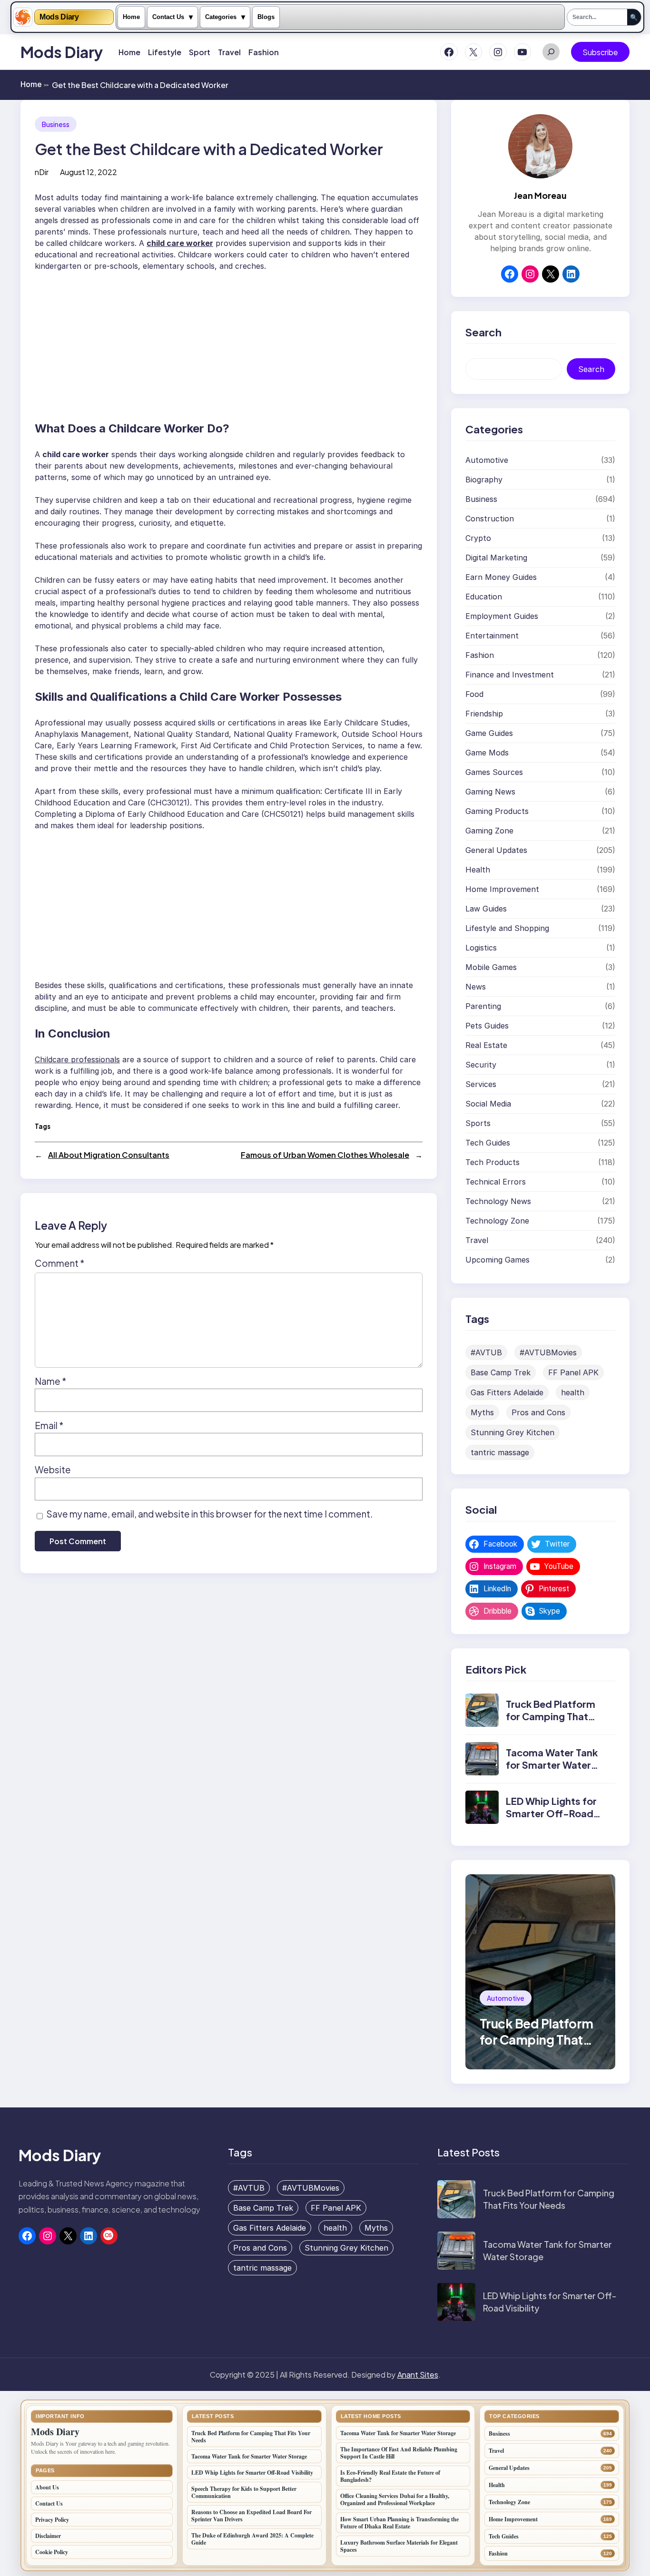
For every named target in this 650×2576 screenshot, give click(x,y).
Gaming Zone (489, 831)
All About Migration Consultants (109, 1155)
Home (131, 17)
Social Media (488, 1104)
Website (53, 1469)
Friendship (484, 714)
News (476, 987)
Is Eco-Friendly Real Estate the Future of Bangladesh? (390, 2476)
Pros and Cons (538, 1412)
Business (56, 124)
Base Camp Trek (501, 1372)
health (573, 1392)
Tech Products (492, 1162)
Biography (484, 480)
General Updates (496, 850)
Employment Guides (502, 616)
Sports (478, 1123)
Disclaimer (48, 2536)
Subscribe (600, 52)
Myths (482, 1412)
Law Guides (486, 909)
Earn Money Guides (501, 577)
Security (481, 1065)
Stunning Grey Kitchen (512, 1432)
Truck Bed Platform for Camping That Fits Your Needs (551, 1716)
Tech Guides (488, 1143)
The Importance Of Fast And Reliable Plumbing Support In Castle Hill (399, 2453)
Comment (59, 1263)
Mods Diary (59, 17)
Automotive (487, 460)
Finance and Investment (510, 675)
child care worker (180, 243)
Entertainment (492, 636)
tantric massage (500, 1452)
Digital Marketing (496, 558)
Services (481, 1084)
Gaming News (490, 792)
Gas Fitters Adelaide (507, 1392)
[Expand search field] (551, 52)
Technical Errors (496, 1182)
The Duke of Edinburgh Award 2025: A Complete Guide (252, 2539)
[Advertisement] (234, 342)
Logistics (481, 948)
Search (591, 369)
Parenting (483, 1006)
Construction (490, 519)
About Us (47, 2487)
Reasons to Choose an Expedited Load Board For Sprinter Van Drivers (251, 2516)
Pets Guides (487, 1026)
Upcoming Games (497, 1260)
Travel (477, 1240)
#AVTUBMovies (548, 1352)
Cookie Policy (52, 2552)
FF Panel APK (573, 1372)
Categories (221, 17)
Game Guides (489, 733)
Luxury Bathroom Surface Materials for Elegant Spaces (399, 2546)
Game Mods (487, 753)
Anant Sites (418, 2375)
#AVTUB (486, 1352)
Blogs (266, 17)
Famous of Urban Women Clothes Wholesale (325, 1155)
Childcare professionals (77, 1059)
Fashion (480, 655)
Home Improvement (502, 889)
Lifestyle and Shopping (507, 928)
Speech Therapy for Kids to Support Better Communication (244, 2492)
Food (474, 694)
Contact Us (168, 17)
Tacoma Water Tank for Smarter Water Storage (552, 1765)
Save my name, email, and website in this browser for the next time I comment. (209, 1514)
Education (484, 597)
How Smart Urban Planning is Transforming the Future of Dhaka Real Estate (399, 2523)
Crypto (478, 538)
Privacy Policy (52, 2520)
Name (50, 1381)
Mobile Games (491, 967)
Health (478, 870)
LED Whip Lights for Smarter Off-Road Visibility (551, 1813)
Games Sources (494, 772)
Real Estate (486, 1045)
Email (49, 1425)
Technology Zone (497, 1221)
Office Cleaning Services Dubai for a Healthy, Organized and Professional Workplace (395, 2499)
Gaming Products (497, 811)
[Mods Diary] (23, 17)
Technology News (498, 1201)
